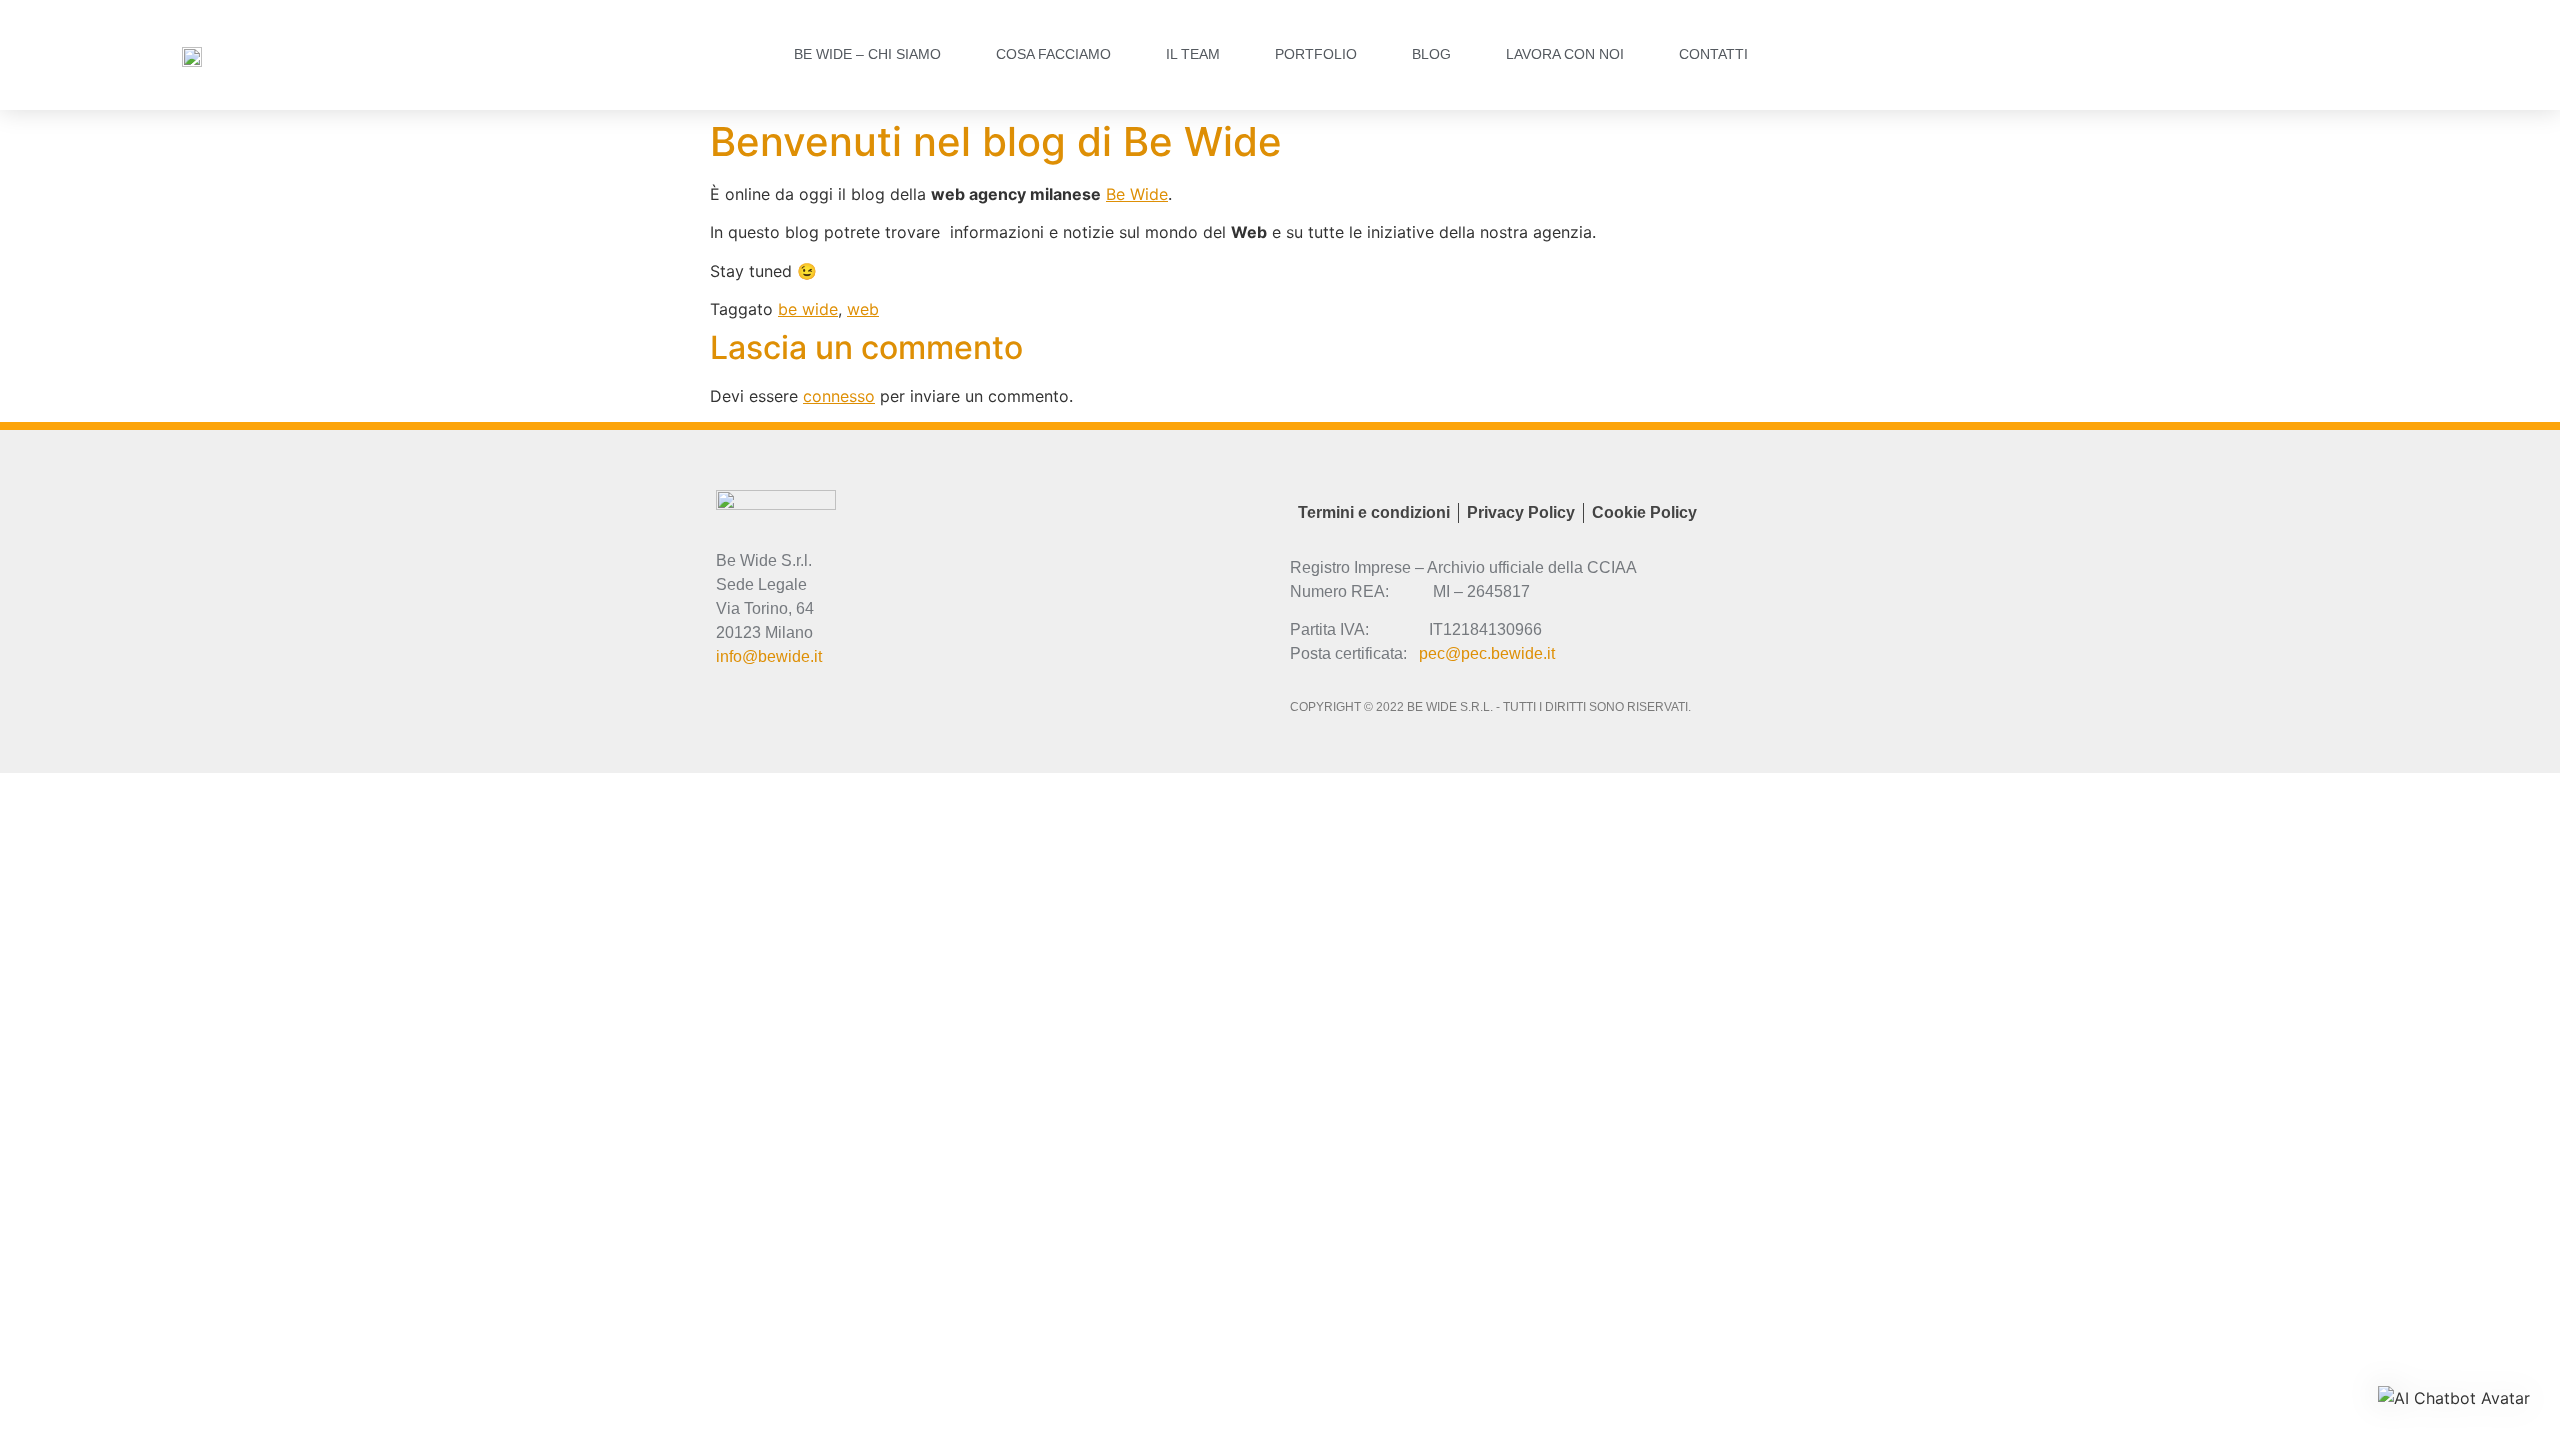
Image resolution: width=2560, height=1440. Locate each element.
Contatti (1713, 54)
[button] (2454, 1398)
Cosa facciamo (1053, 54)
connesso (839, 396)
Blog (1431, 54)
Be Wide (1137, 194)
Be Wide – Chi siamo (867, 54)
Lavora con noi (1565, 54)
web (863, 309)
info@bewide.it (769, 656)
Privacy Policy (1521, 512)
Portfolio (1316, 54)
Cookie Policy (1644, 512)
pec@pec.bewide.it (1487, 653)
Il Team (1193, 54)
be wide (808, 309)
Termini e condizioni (1374, 512)
